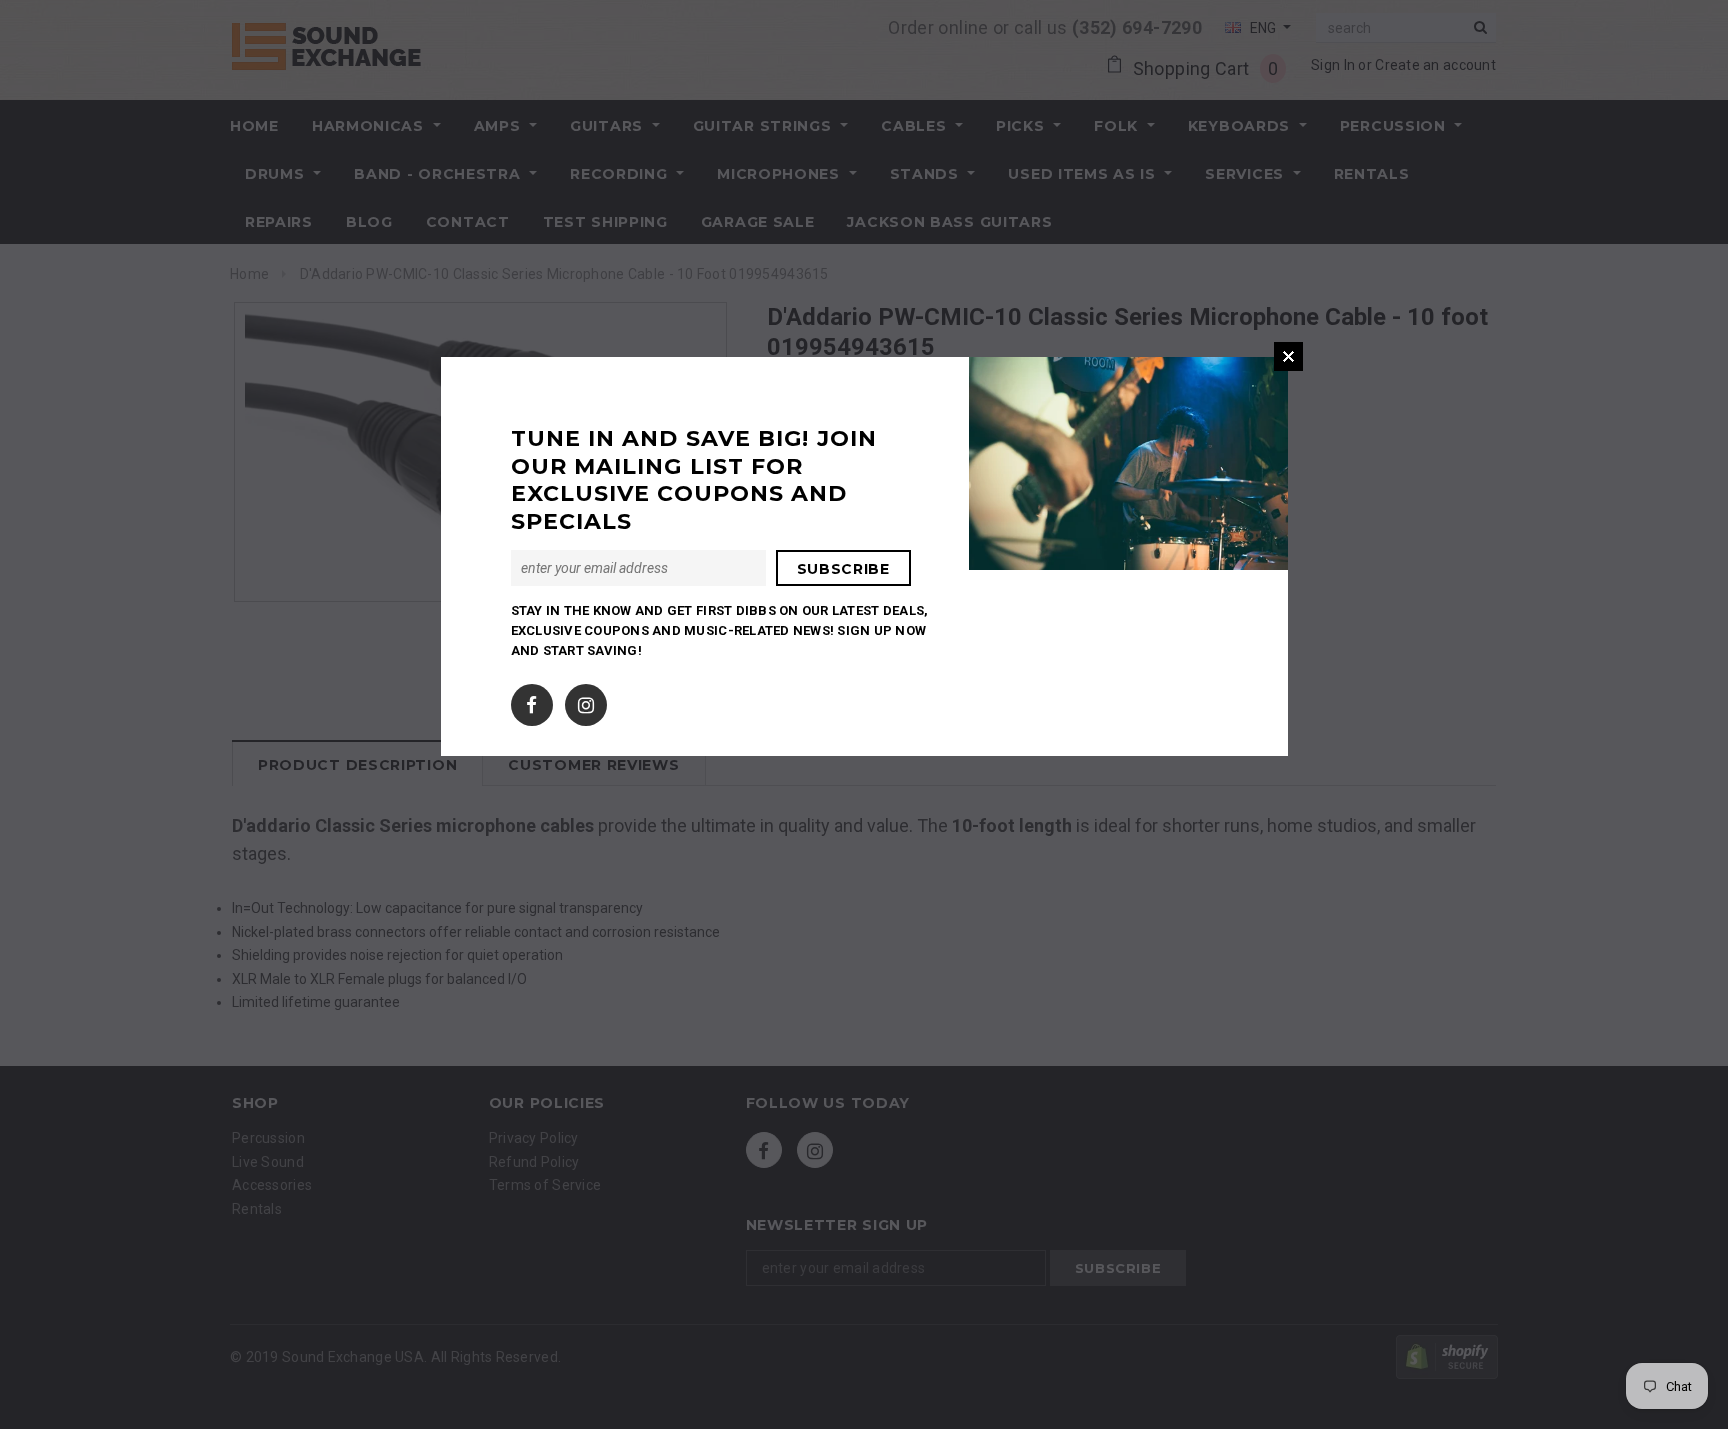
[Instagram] (586, 701)
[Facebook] (531, 701)
